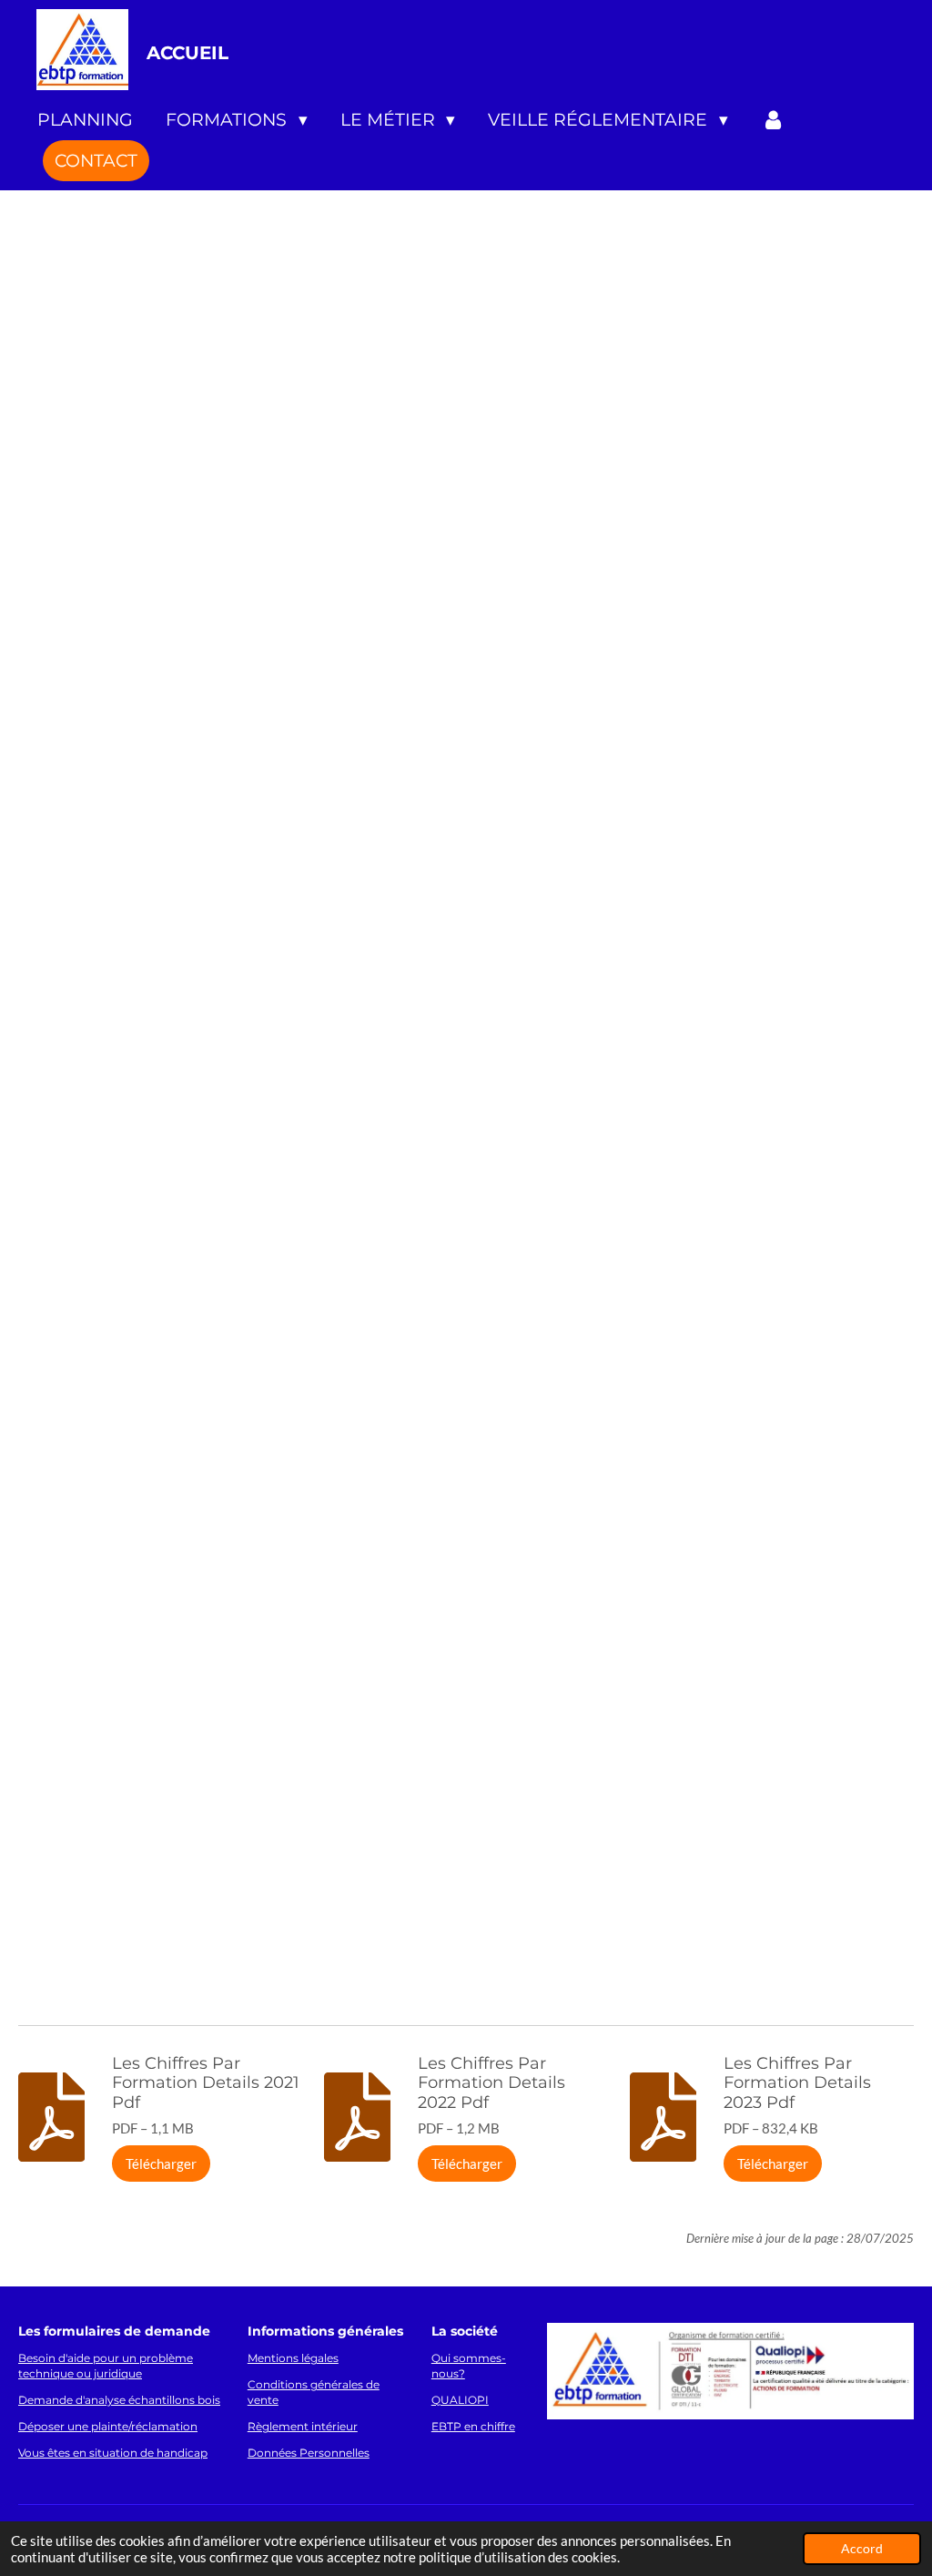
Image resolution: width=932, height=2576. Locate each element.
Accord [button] (862, 2549)
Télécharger (161, 2164)
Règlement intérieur (303, 2427)
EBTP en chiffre (473, 2427)
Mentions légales (293, 2358)
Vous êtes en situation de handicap (113, 2453)
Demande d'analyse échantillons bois (119, 2400)
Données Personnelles (309, 2453)
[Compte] (773, 120)
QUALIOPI (460, 2400)
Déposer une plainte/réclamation (108, 2427)
